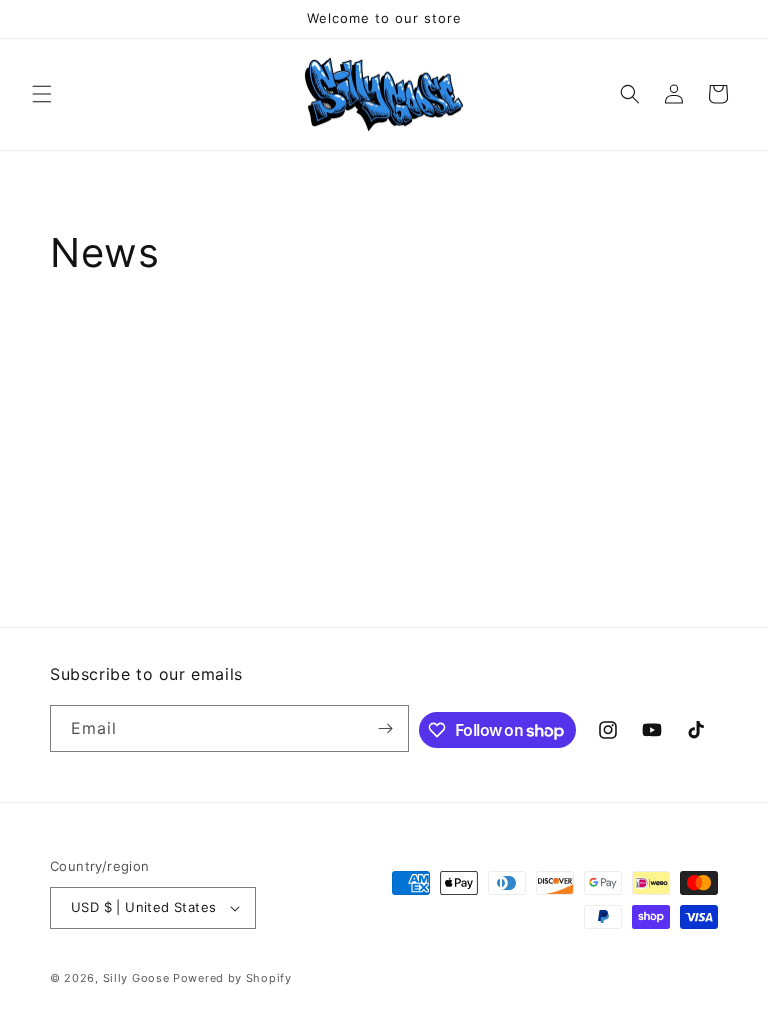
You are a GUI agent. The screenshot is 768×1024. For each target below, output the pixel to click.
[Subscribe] (386, 728)
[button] (42, 94)
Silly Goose (136, 978)
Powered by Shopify (232, 978)
